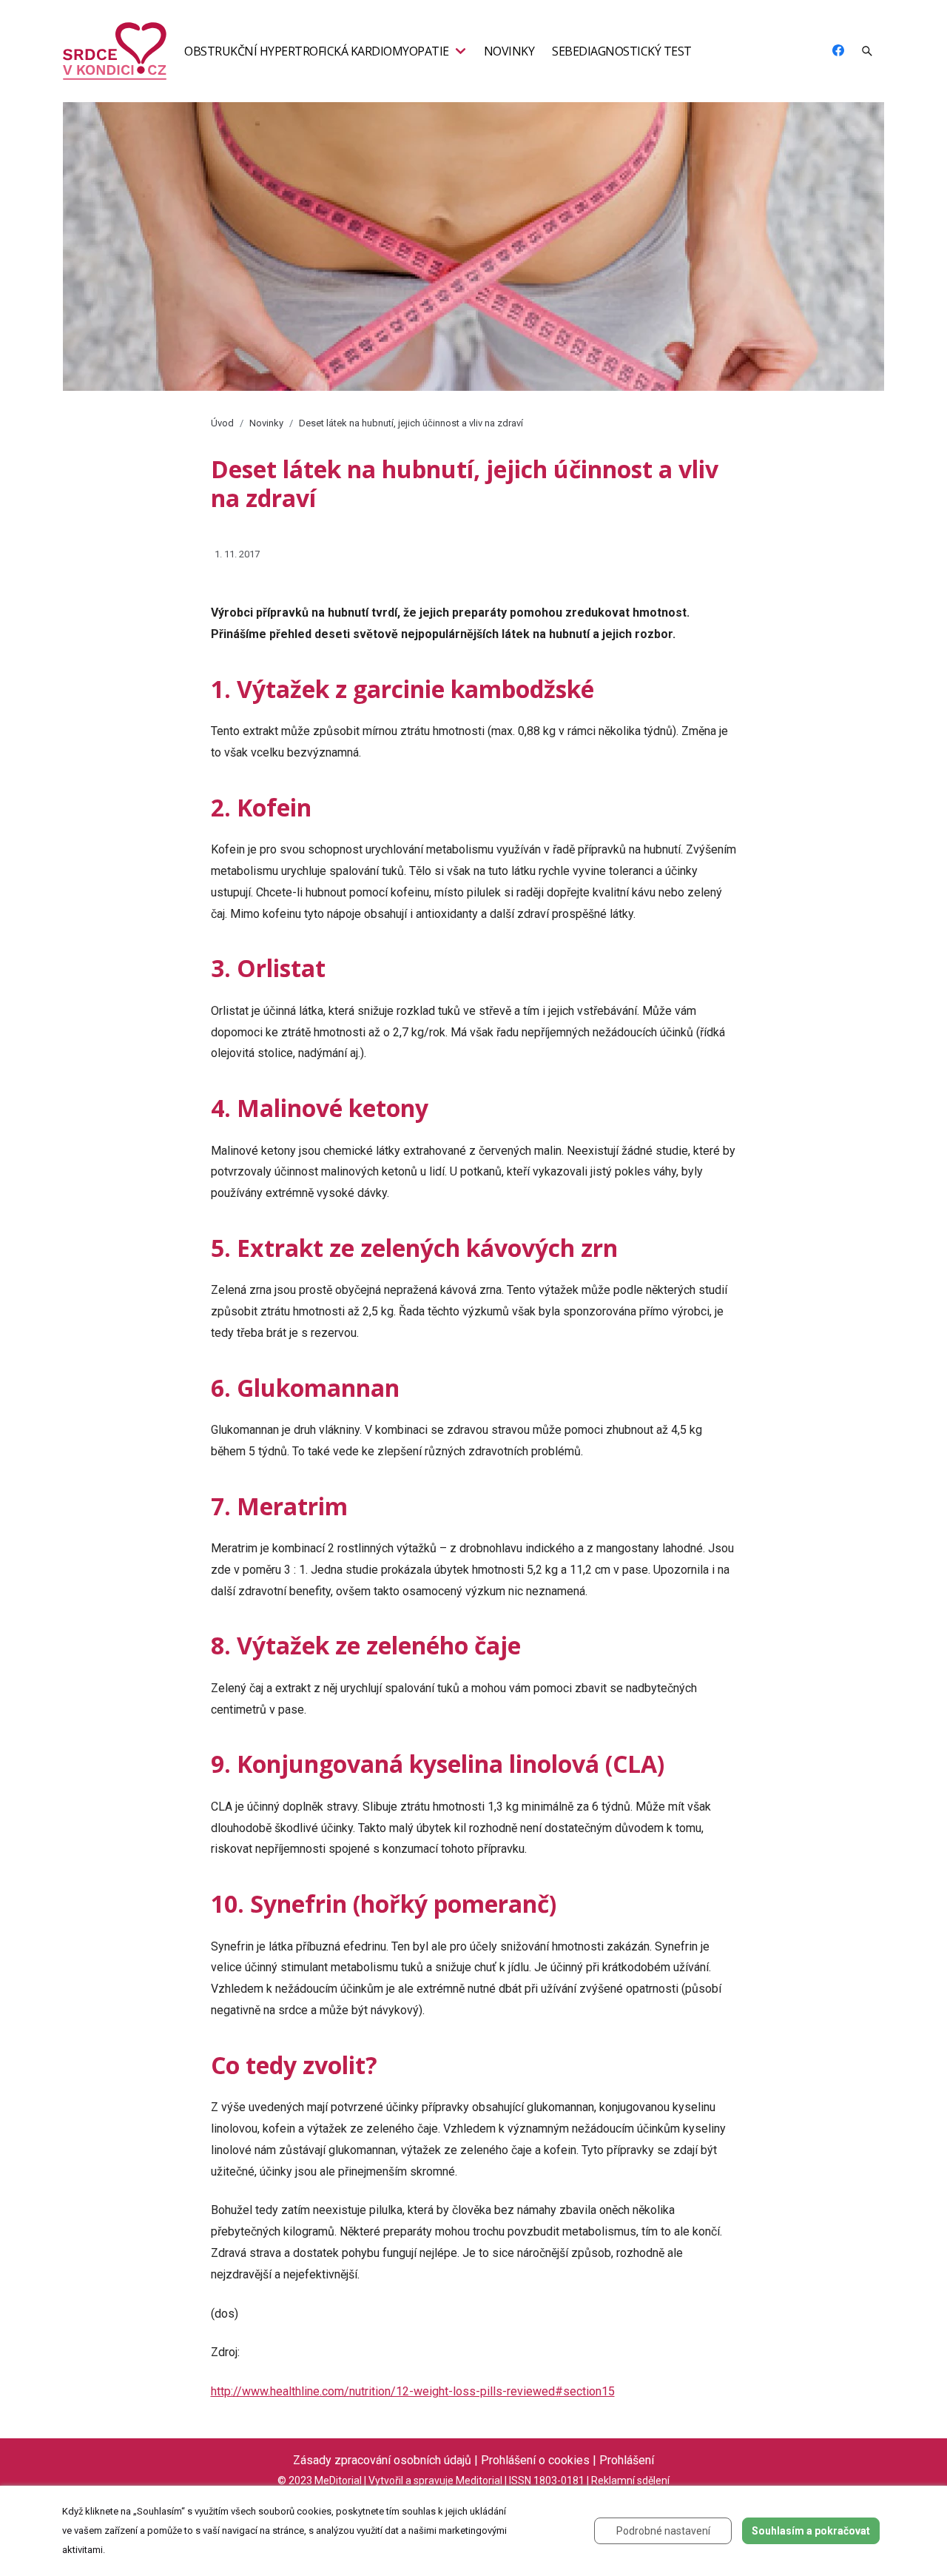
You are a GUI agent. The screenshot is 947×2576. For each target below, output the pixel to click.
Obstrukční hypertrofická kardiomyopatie (317, 51)
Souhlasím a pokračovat (811, 2531)
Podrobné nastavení (663, 2531)
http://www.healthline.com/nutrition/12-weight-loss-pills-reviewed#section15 (413, 2391)
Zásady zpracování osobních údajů (382, 2460)
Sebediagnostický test (622, 51)
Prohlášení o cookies (535, 2460)
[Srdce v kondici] (115, 50)
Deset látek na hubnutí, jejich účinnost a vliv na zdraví (411, 423)
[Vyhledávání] (867, 51)
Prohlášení (627, 2460)
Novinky (509, 51)
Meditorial (479, 2481)
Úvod (222, 423)
